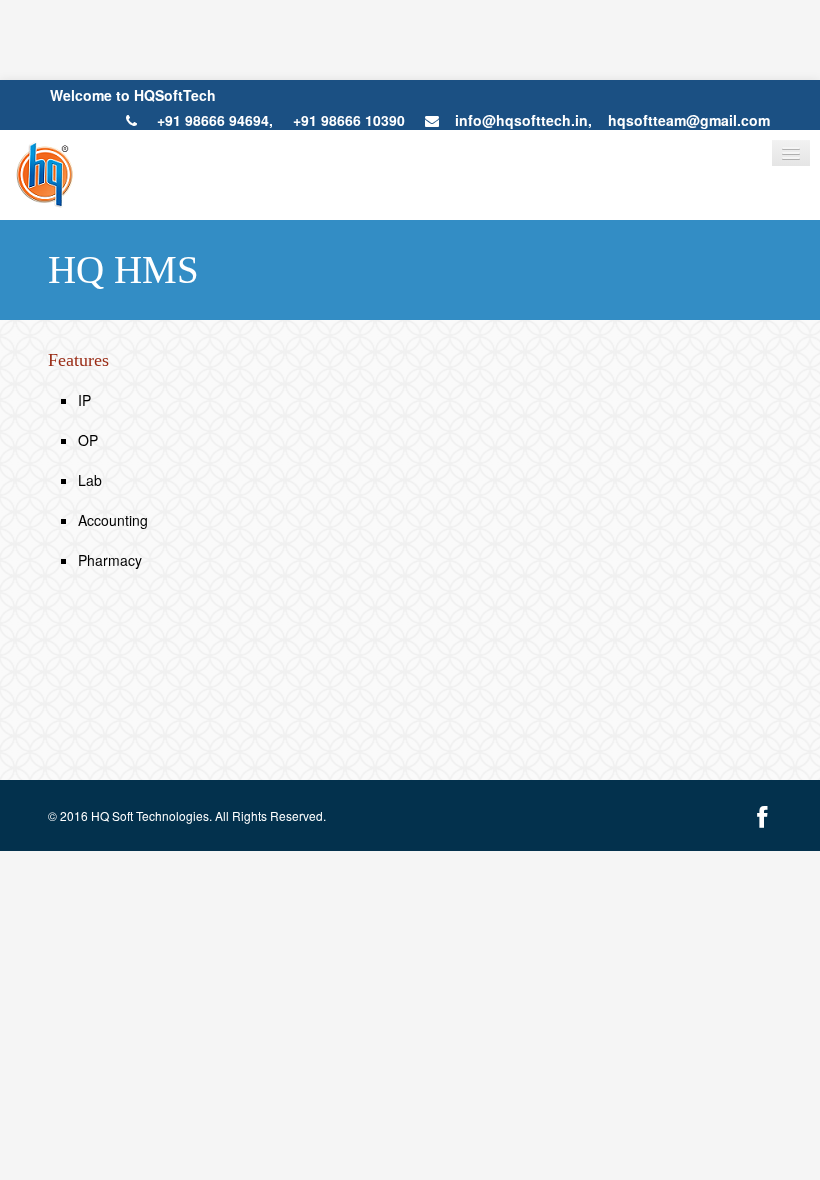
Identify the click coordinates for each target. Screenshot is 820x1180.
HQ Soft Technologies (150, 815)
